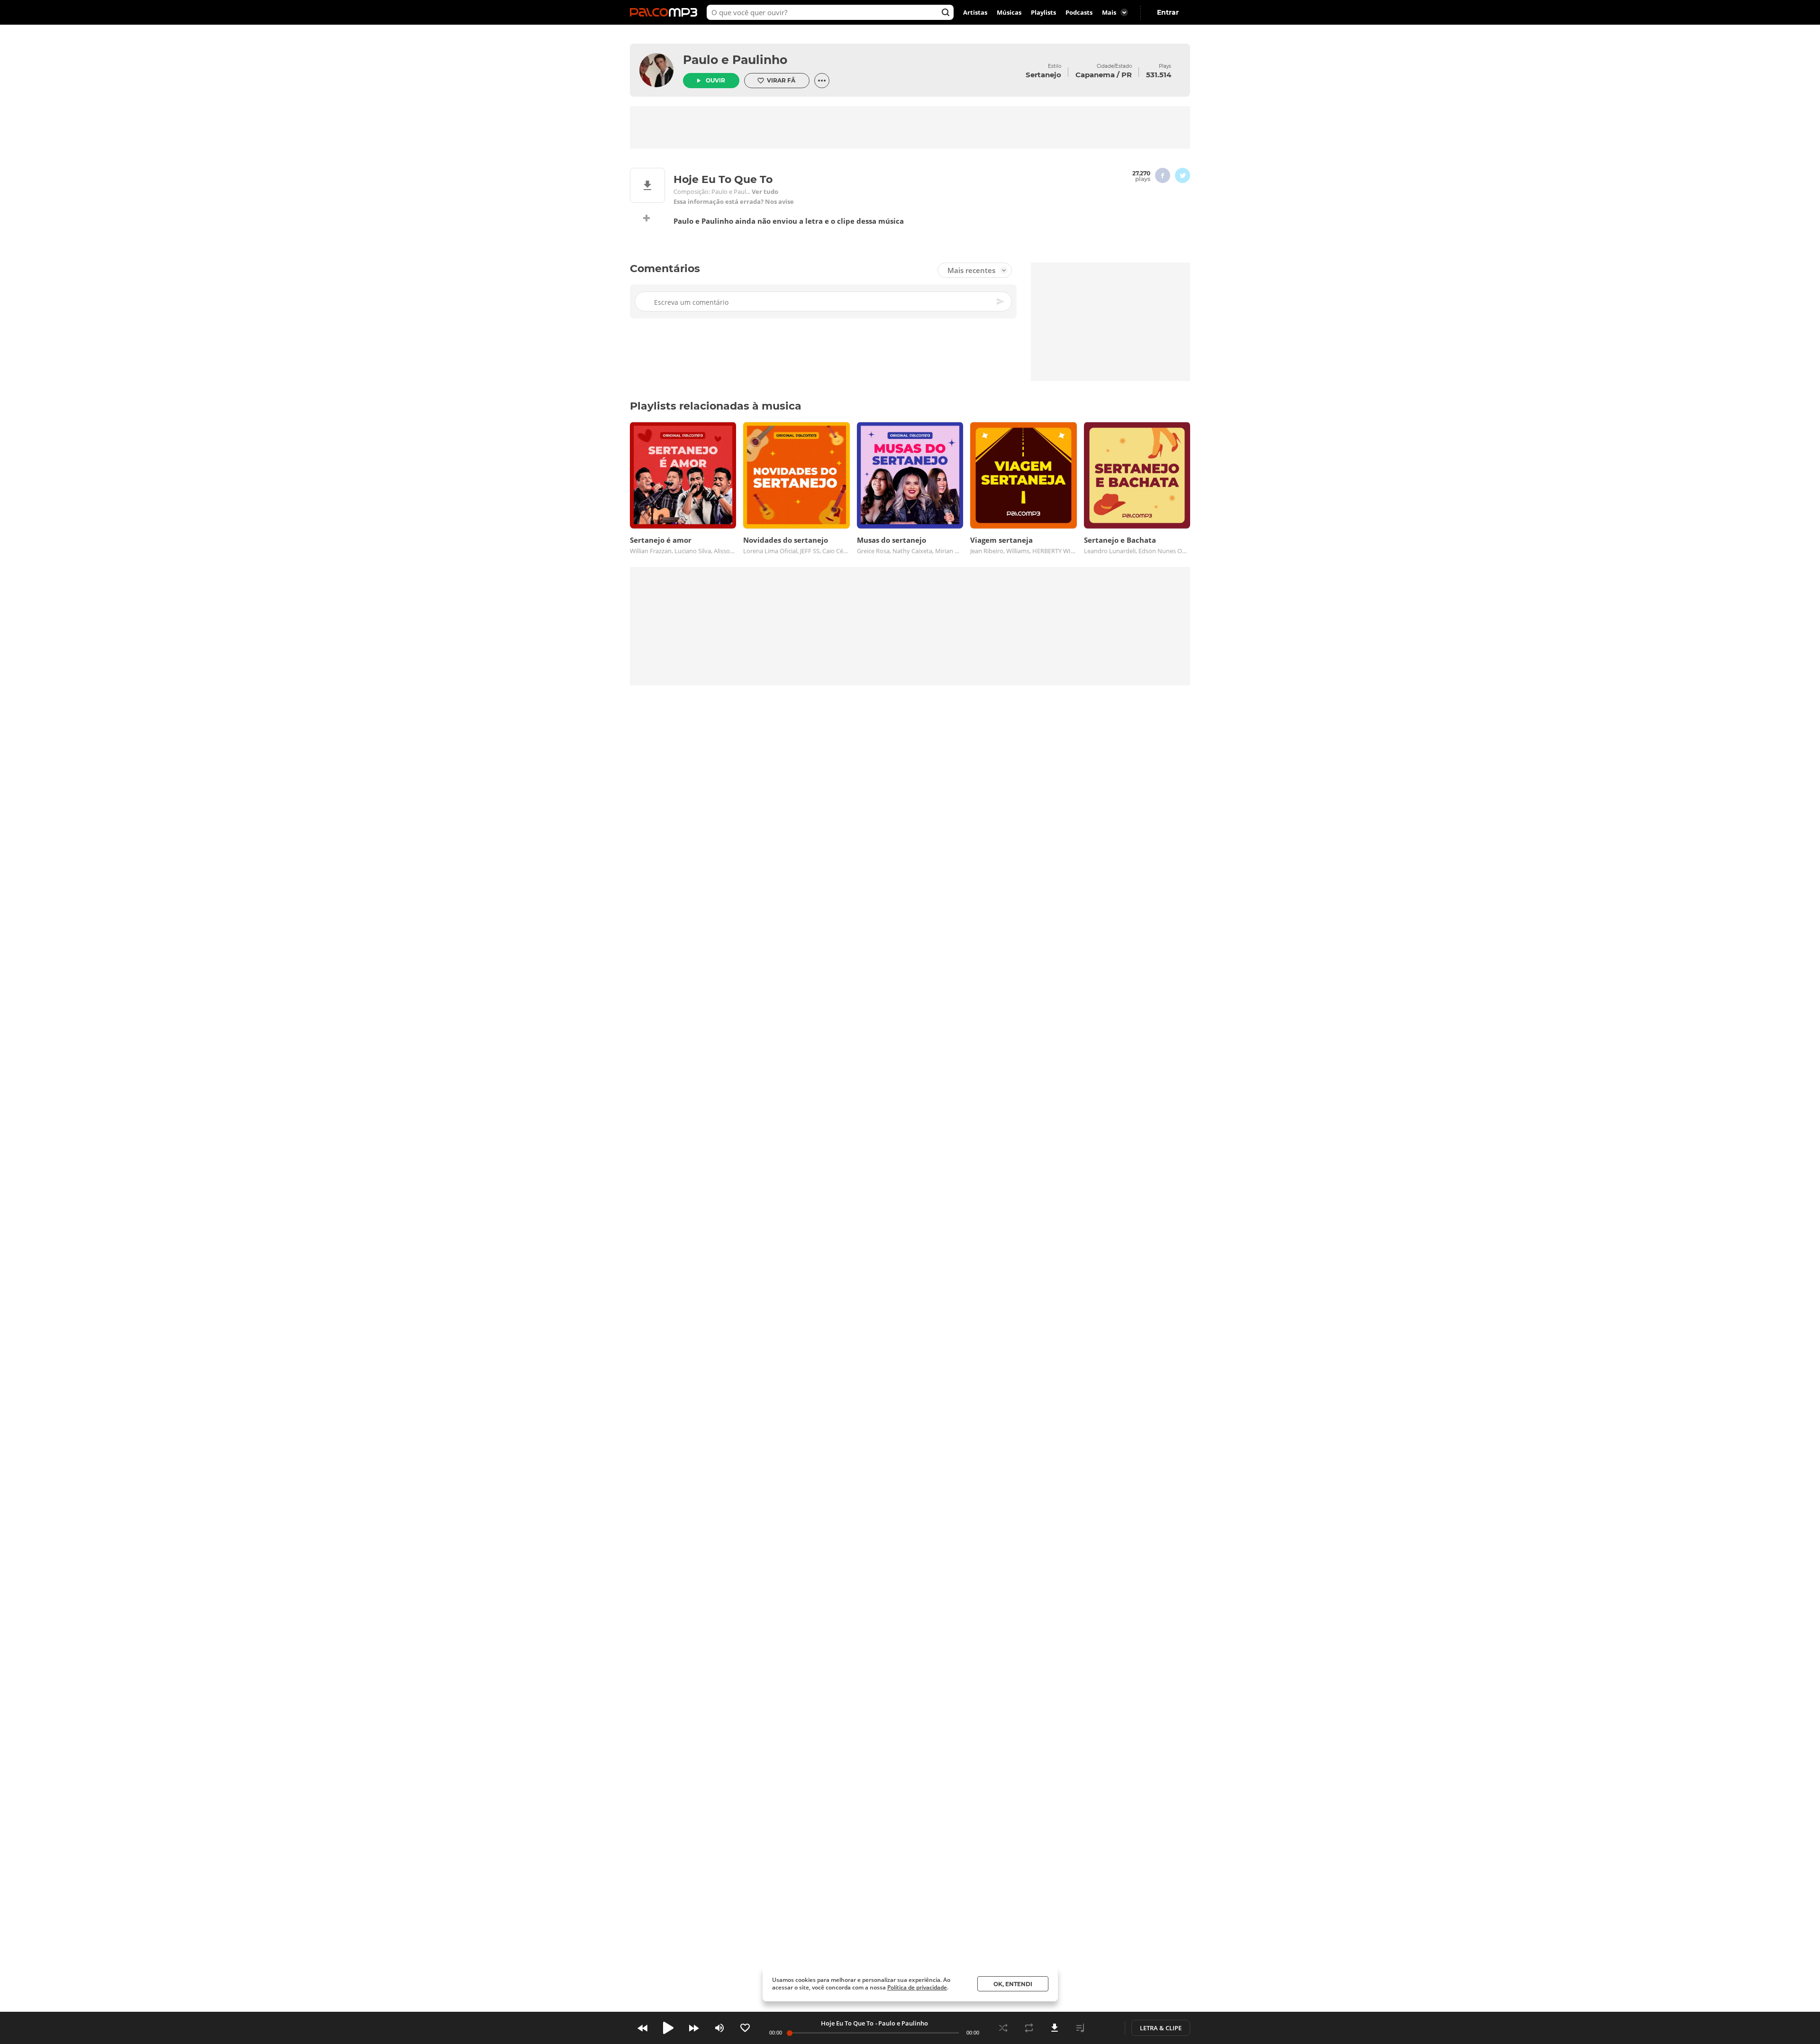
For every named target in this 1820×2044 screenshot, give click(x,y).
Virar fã (781, 80)
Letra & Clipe (1161, 2028)
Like (745, 2028)
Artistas (975, 12)
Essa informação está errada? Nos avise (734, 202)
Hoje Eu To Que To (847, 2023)
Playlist (1080, 2028)
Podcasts (1079, 12)
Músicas (1009, 12)
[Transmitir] (1106, 2028)
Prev (643, 2028)
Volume (719, 2028)
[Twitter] (1183, 175)
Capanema (1095, 75)
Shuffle (1003, 2028)
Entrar (1168, 12)
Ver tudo (765, 192)
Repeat (1029, 2028)
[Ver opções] (822, 81)
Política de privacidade (917, 1987)
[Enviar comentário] (1001, 301)
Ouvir (715, 80)
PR (1127, 75)
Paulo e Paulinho (735, 60)
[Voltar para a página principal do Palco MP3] (666, 12)
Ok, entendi (1013, 1984)
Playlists (1043, 12)
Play (668, 2028)
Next (694, 2028)
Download (1055, 2028)
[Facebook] (1163, 175)
